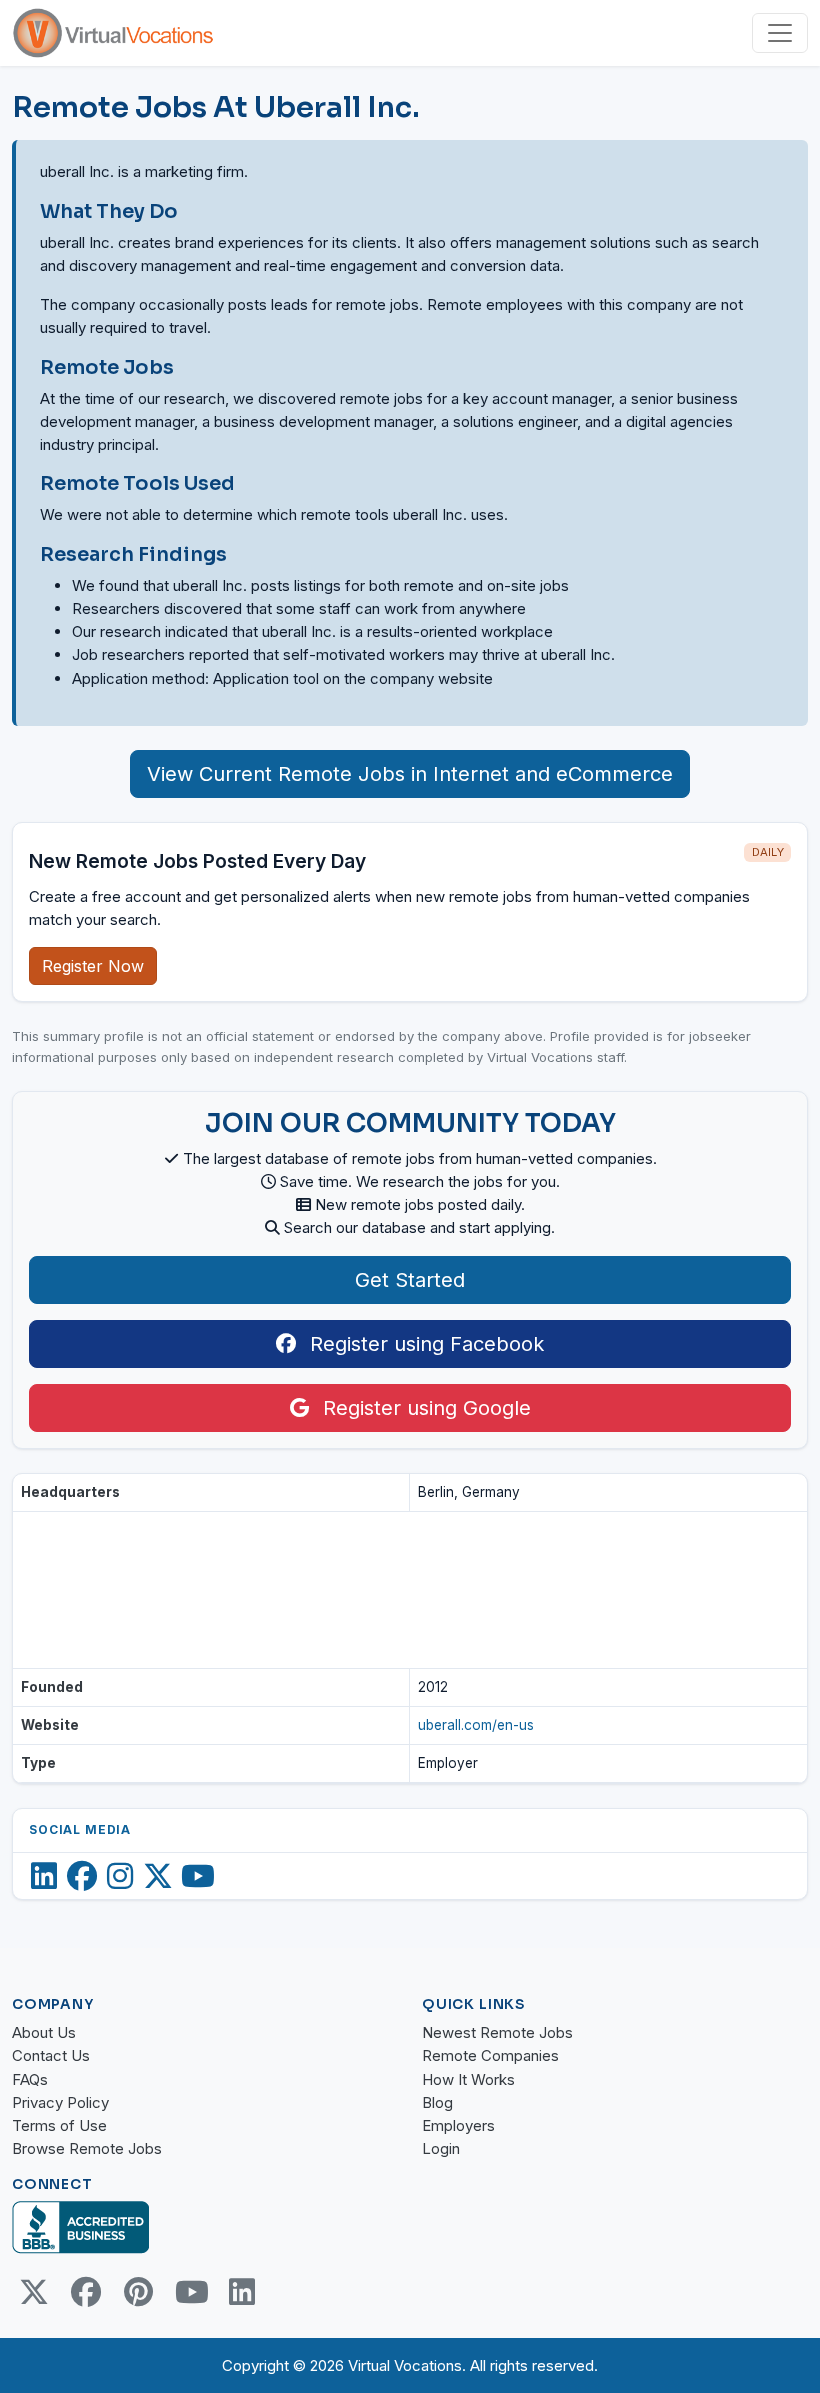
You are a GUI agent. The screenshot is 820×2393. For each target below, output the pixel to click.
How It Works (468, 2079)
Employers (458, 2125)
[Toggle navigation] (780, 33)
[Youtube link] (190, 2292)
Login (441, 2148)
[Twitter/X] (158, 1876)
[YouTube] (198, 1876)
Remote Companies (490, 2055)
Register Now (93, 966)
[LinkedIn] (44, 1876)
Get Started (410, 1280)
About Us (44, 2032)
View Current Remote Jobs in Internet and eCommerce (410, 774)
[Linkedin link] (242, 2292)
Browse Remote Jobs (87, 2148)
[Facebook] (82, 1876)
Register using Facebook (424, 1344)
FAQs (30, 2079)
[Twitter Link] (34, 2292)
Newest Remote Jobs (497, 2032)
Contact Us (51, 2055)
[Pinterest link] (138, 2292)
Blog (437, 2102)
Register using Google (424, 1408)
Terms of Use (59, 2125)
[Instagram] (120, 1876)
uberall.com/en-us (476, 1725)
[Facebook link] (86, 2292)
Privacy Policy (60, 2102)
